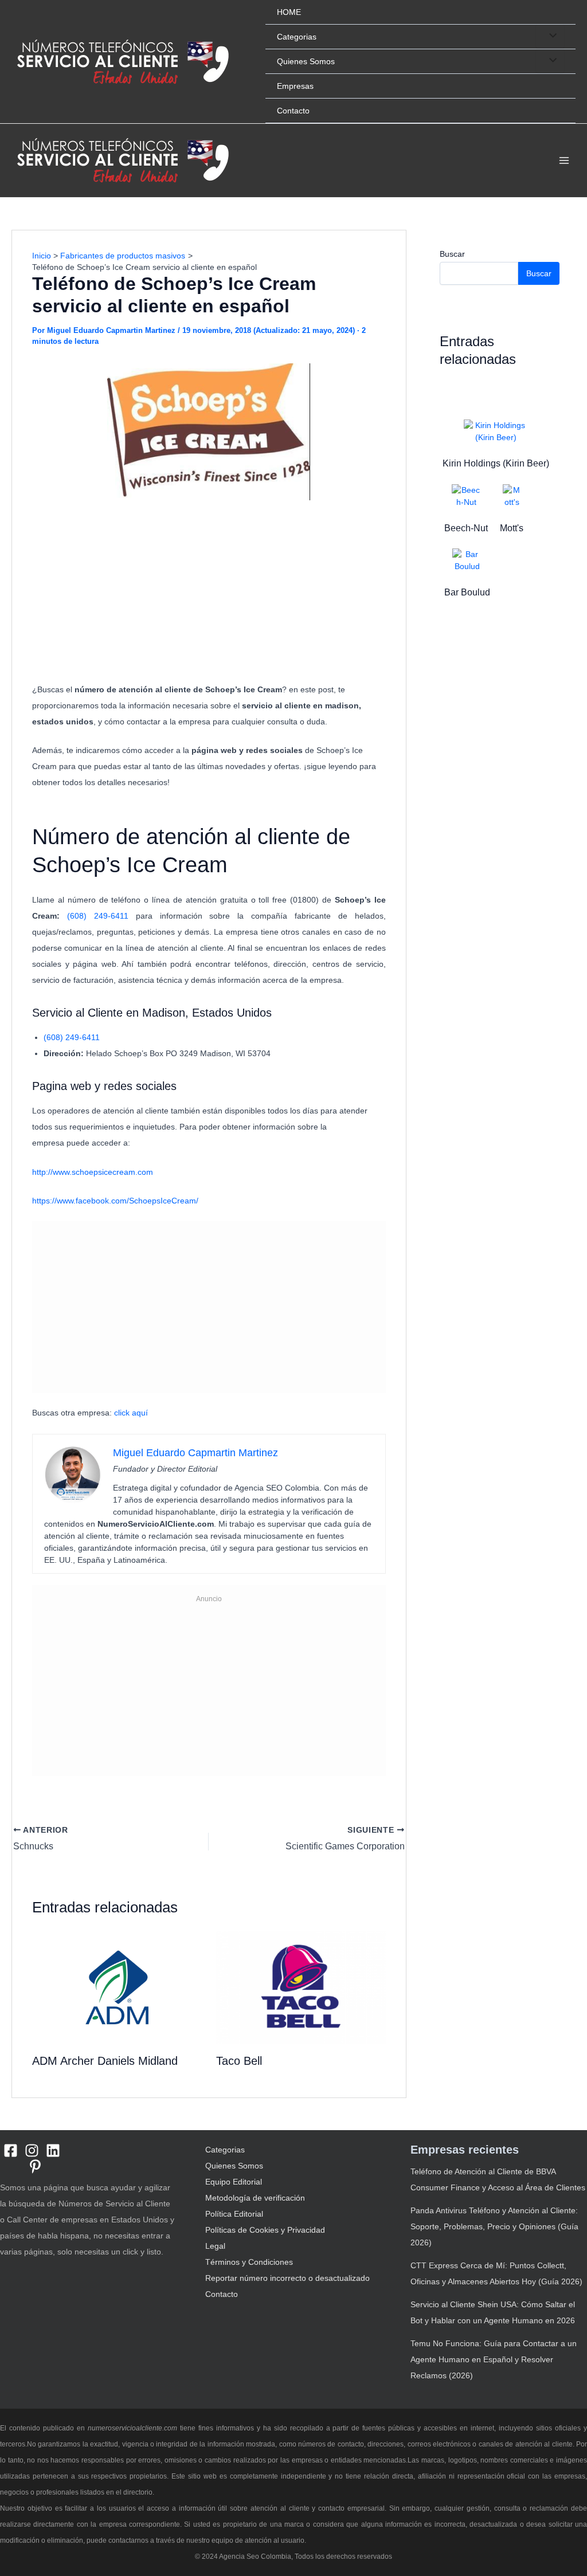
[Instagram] (32, 2150)
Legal (215, 2246)
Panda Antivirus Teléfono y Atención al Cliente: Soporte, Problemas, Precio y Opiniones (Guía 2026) (494, 2226)
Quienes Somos (306, 61)
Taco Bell (239, 2061)
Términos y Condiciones (249, 2262)
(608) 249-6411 (98, 916)
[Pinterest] (35, 2167)
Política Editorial (234, 2214)
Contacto (293, 111)
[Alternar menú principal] (564, 161)
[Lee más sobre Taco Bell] (301, 1987)
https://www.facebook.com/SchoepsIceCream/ (115, 1201)
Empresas (295, 86)
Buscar (452, 254)
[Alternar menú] (550, 36)
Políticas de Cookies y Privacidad (265, 2230)
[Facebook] (11, 2150)
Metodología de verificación (255, 2198)
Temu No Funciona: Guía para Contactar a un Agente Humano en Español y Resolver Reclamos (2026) (494, 2359)
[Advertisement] (209, 593)
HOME (289, 12)
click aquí (132, 1413)
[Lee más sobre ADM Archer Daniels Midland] (117, 1987)
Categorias (297, 37)
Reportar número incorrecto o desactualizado (287, 2278)
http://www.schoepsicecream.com (93, 1172)
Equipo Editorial (234, 2182)
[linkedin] (53, 2150)
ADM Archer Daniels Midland (105, 2061)
